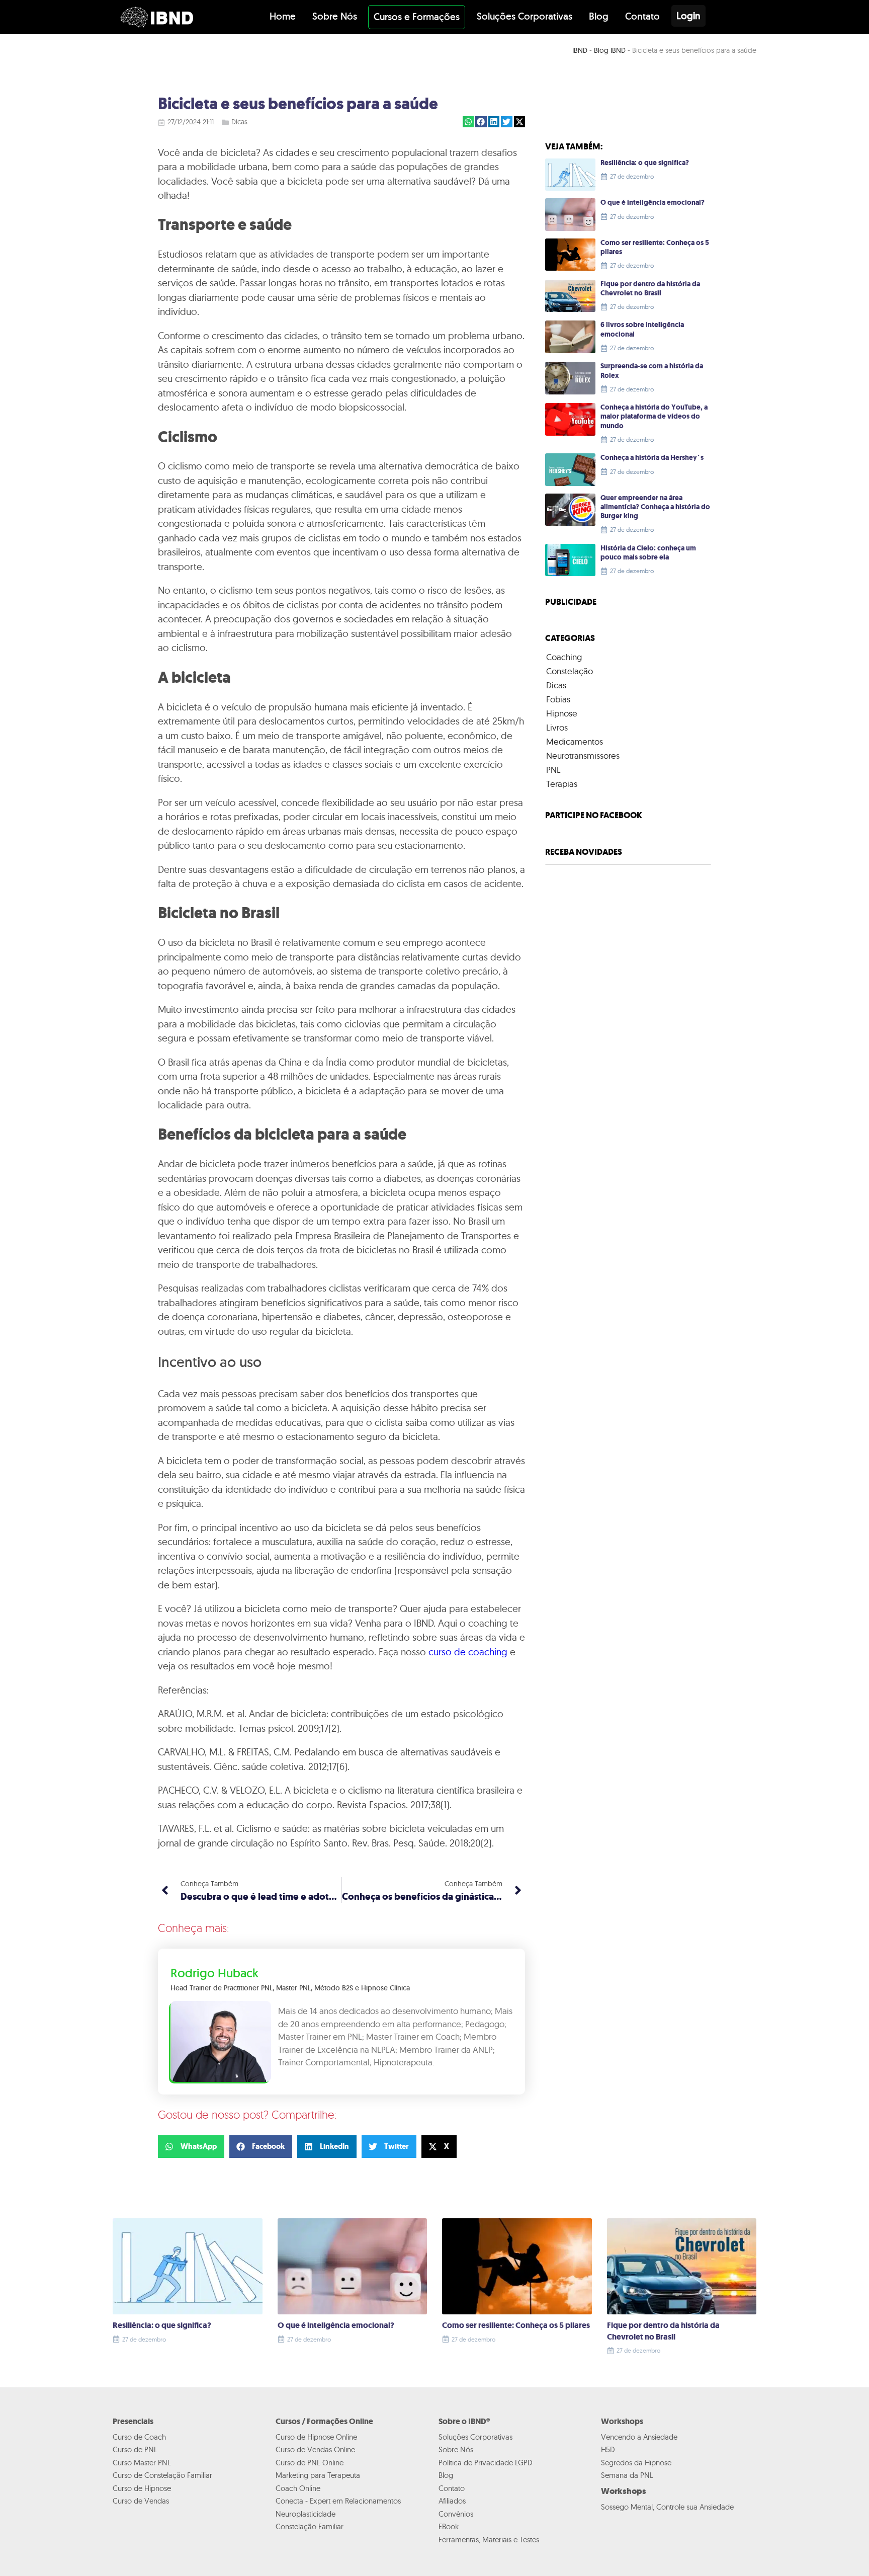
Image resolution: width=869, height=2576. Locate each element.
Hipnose (562, 713)
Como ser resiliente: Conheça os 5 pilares (655, 247)
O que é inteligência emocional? (653, 203)
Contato (642, 16)
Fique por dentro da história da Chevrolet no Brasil (650, 289)
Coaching (564, 657)
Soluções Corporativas (525, 16)
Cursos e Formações (417, 17)
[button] (468, 122)
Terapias (562, 784)
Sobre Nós (335, 16)
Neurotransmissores (583, 755)
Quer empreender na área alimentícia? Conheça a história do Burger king (655, 507)
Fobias (558, 699)
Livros (557, 727)
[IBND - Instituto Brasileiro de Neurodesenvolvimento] (157, 17)
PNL (553, 770)
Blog (599, 16)
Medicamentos (575, 741)
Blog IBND (610, 50)
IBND (580, 50)
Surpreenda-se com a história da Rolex (652, 371)
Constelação (570, 671)
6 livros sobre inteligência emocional (642, 329)
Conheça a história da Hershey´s (652, 458)
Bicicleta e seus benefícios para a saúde (298, 104)
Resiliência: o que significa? (645, 163)
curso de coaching (468, 1652)
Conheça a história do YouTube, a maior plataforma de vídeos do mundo (654, 416)
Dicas (239, 122)
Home (283, 16)
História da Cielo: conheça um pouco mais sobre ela (648, 553)
